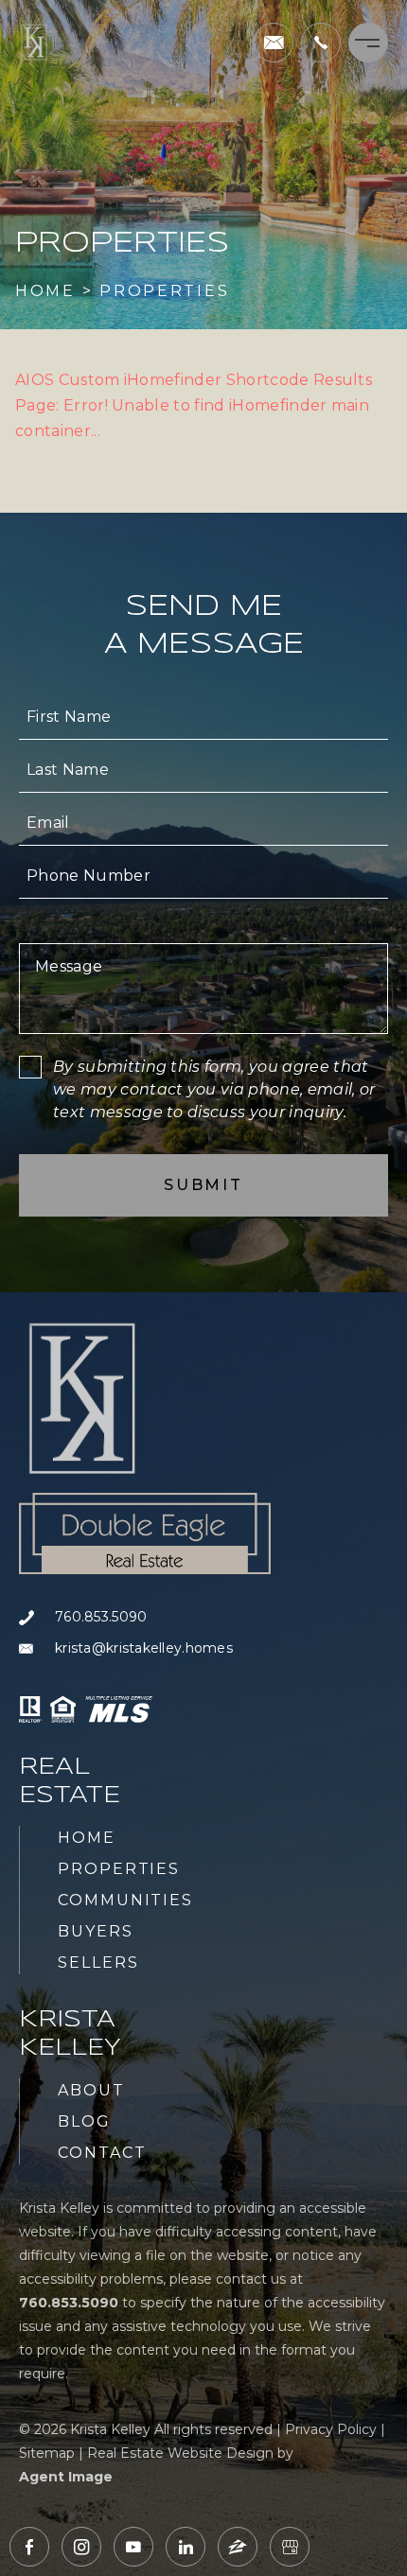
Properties (119, 1869)
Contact (102, 2153)
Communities (125, 1900)
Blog (84, 2121)
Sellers (98, 1963)
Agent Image (66, 2477)
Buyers (96, 1931)
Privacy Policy (331, 2429)
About (91, 2090)
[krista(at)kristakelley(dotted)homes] (274, 43)
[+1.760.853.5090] (321, 43)
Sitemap (47, 2453)
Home (87, 1838)
